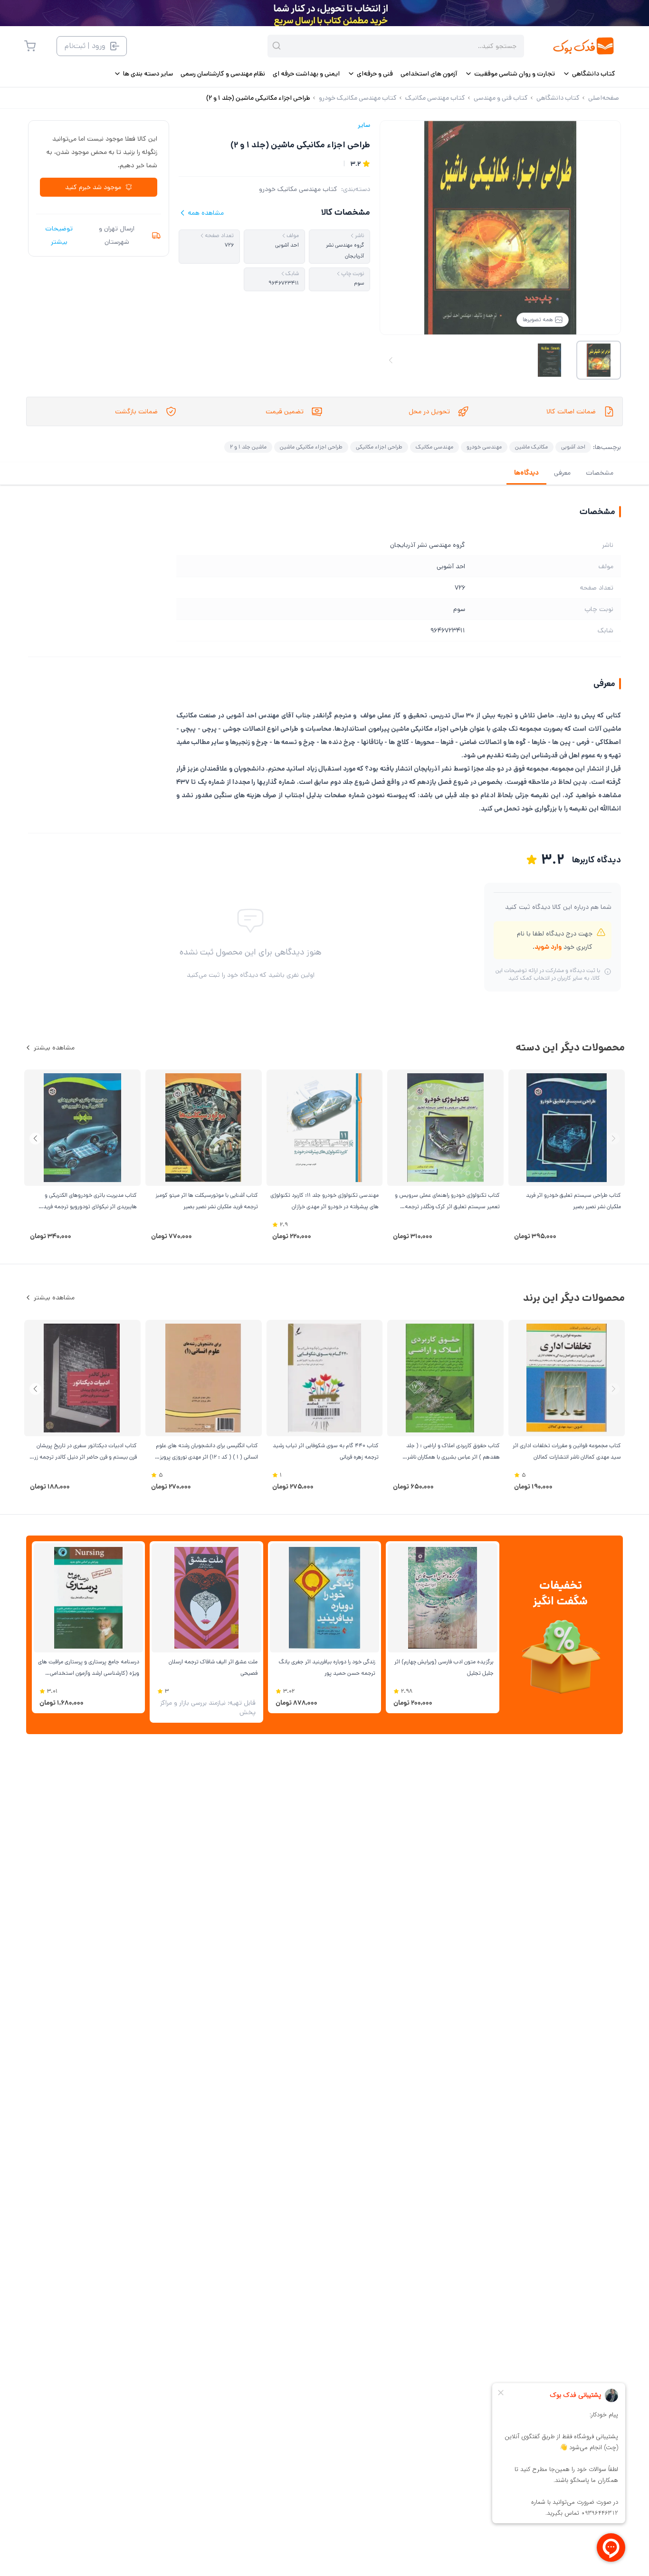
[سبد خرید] (30, 46)
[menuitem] (589, 74)
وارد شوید (548, 947)
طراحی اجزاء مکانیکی (379, 447)
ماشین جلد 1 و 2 (248, 447)
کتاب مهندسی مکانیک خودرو (298, 189)
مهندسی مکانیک (434, 447)
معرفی (562, 473)
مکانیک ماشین (531, 447)
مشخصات (600, 473)
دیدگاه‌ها (526, 473)
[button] (35, 1139)
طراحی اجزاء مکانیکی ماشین (311, 447)
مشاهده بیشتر (54, 1048)
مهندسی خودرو (484, 447)
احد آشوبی (573, 447)
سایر (364, 125)
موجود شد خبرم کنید (93, 187)
